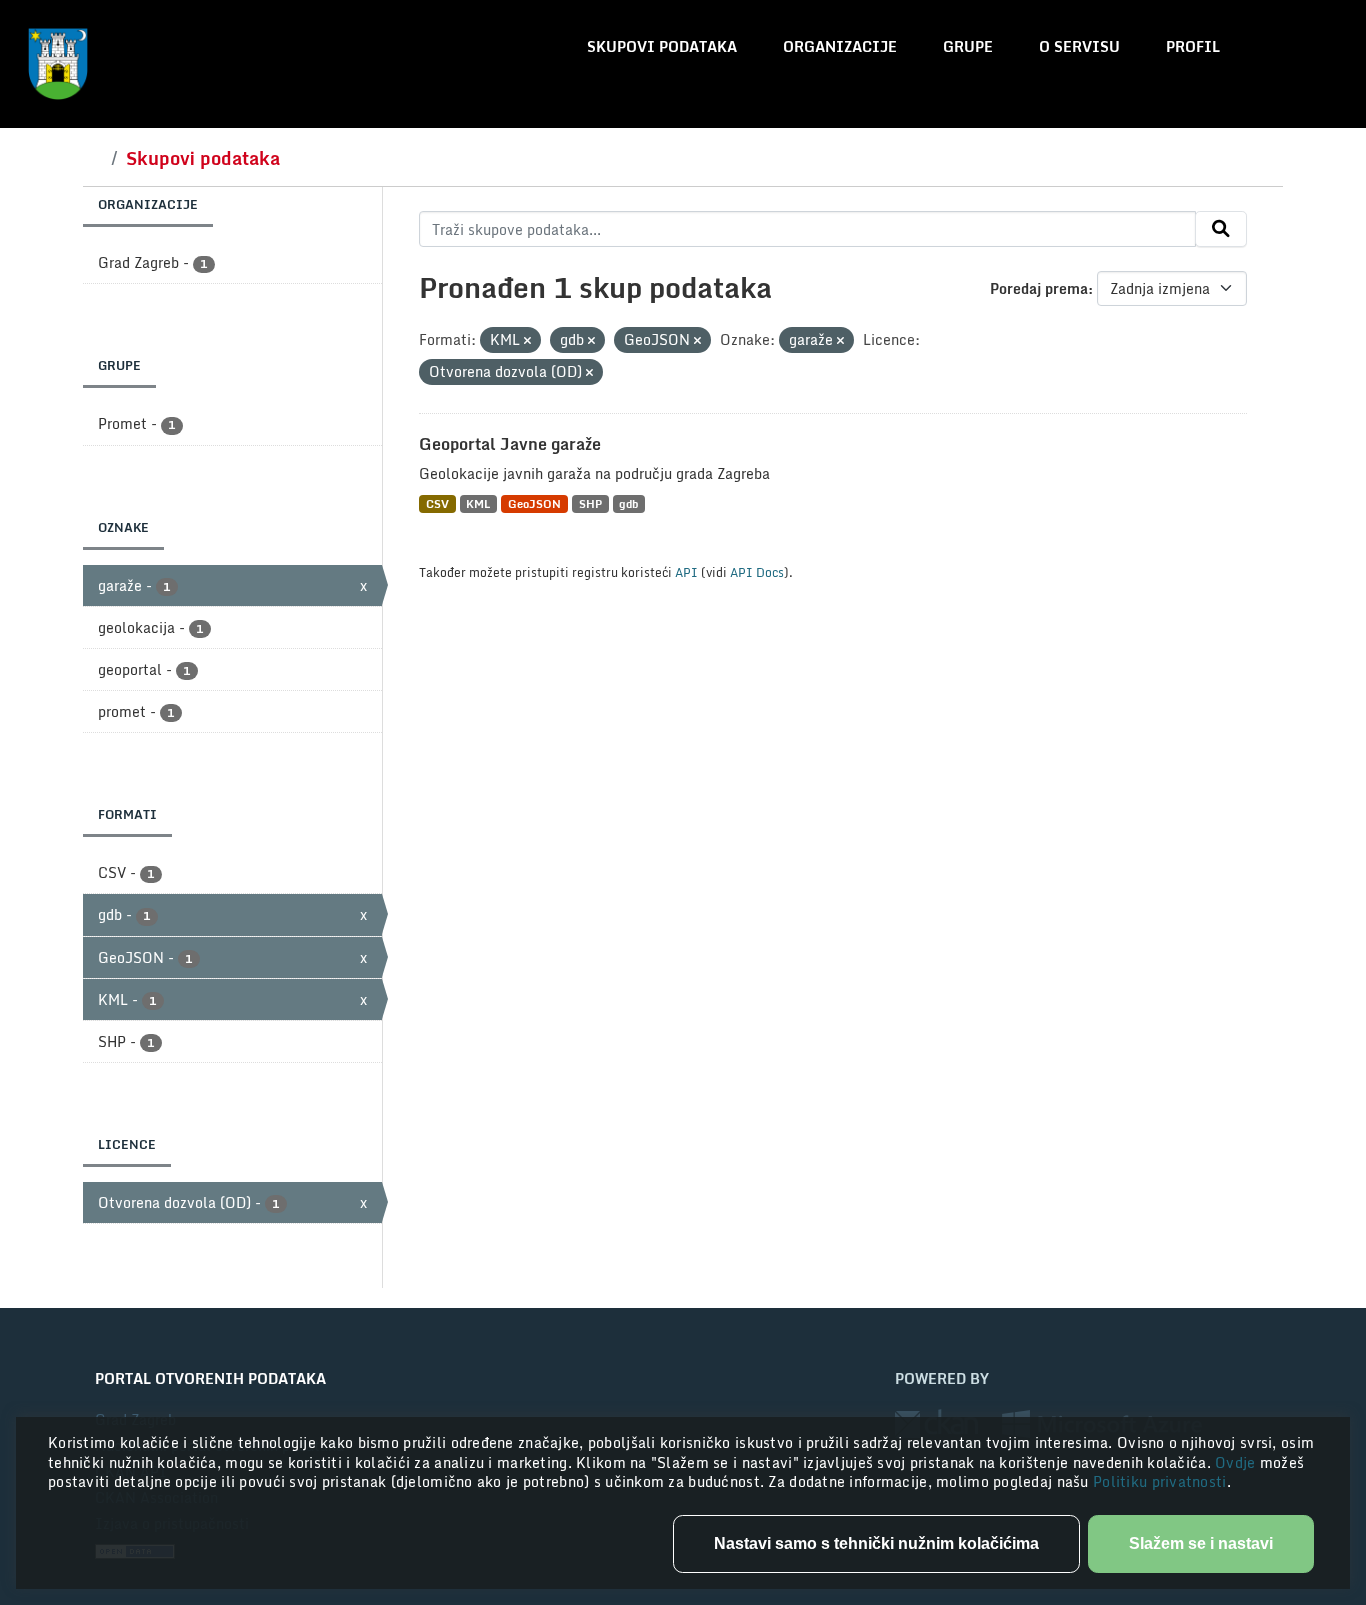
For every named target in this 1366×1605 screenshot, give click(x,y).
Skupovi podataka (662, 46)
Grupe (968, 46)
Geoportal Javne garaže (510, 444)
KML (478, 503)
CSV (437, 503)
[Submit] (1221, 229)
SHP (590, 503)
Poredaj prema (1039, 288)
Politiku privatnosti (1160, 1481)
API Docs (757, 572)
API (686, 572)
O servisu (1079, 46)
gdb (628, 503)
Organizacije (840, 46)
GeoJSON (534, 503)
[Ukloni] (527, 341)
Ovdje (1237, 1462)
